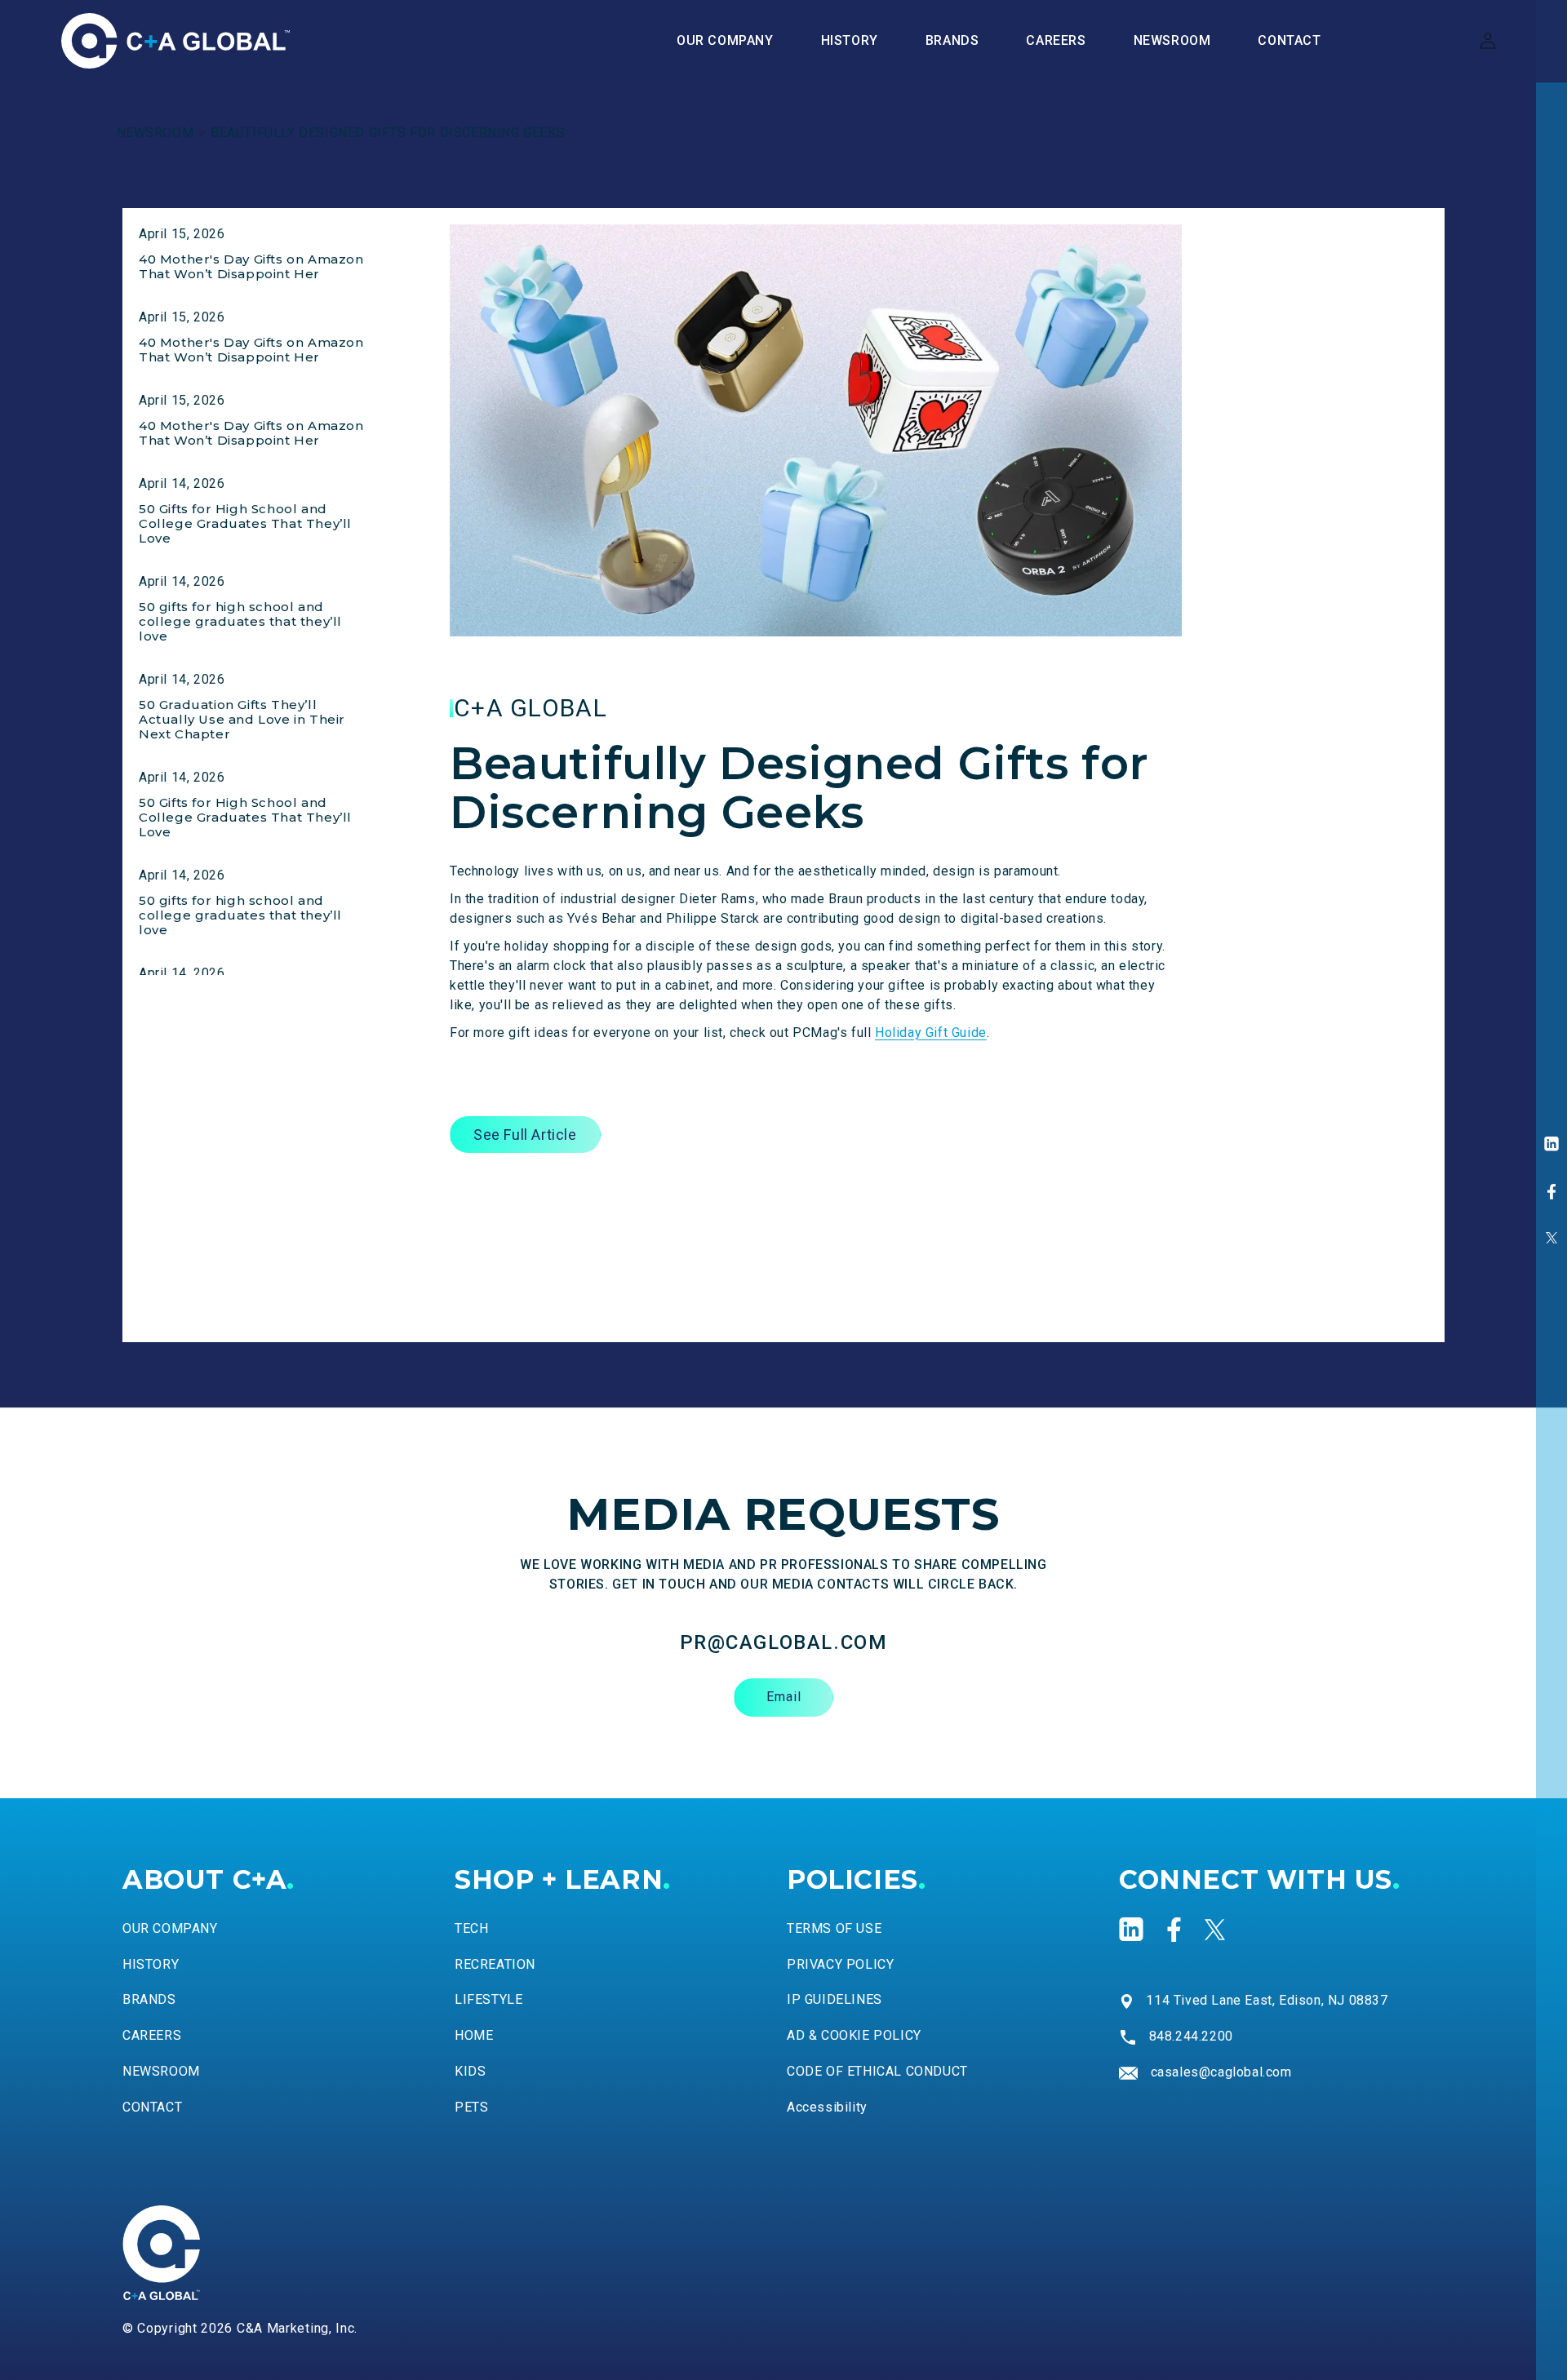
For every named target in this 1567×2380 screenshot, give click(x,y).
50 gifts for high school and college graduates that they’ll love (240, 621)
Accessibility (827, 2107)
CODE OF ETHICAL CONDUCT (877, 2072)
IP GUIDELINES (835, 2000)
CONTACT (152, 2107)
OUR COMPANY (170, 1928)
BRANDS (149, 2000)
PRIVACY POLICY (840, 1964)
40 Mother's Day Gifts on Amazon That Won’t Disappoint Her (251, 266)
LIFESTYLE (488, 2000)
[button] (952, 41)
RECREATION (495, 1964)
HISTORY (151, 1964)
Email (784, 1697)
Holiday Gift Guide (931, 1033)
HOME (474, 2036)
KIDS (470, 2072)
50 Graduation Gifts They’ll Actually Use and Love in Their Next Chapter (242, 719)
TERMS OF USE (834, 1928)
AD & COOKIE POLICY (854, 2036)
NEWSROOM (155, 133)
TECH (471, 1928)
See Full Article (525, 1135)
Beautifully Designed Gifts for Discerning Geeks (388, 133)
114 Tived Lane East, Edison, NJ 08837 (1267, 2000)
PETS (471, 2107)
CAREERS (152, 2036)
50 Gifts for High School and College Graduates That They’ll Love (245, 523)
